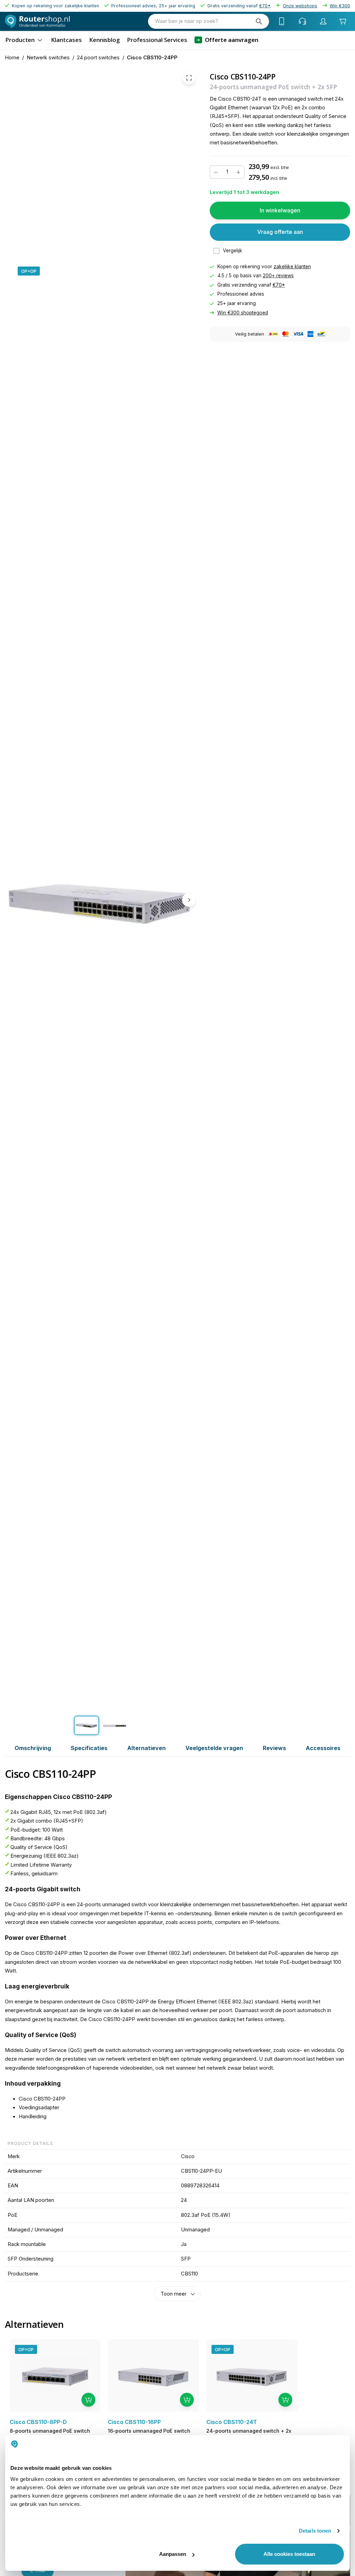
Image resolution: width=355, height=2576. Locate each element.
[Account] (323, 21)
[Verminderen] (216, 172)
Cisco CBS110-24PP (152, 58)
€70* (279, 285)
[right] (189, 900)
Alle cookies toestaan (289, 2554)
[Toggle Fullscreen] (189, 78)
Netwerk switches (48, 58)
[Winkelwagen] (343, 21)
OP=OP (29, 271)
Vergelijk (233, 251)
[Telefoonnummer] (282, 21)
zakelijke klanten (292, 267)
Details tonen (315, 2531)
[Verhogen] (239, 172)
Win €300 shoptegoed (243, 312)
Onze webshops (300, 6)
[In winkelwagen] (88, 2400)
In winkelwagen (280, 210)
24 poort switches (98, 58)
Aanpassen (173, 2554)
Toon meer (174, 2294)
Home (12, 58)
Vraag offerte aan (280, 232)
